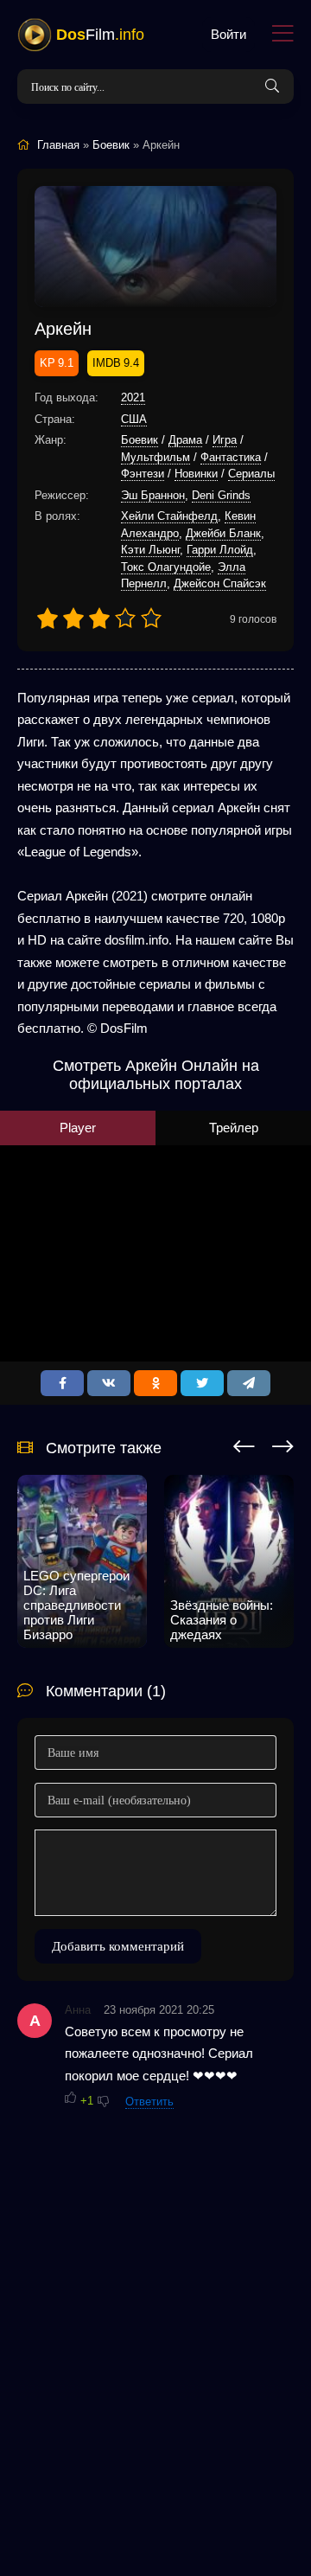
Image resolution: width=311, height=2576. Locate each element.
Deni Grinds (221, 495)
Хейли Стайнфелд (169, 516)
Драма (185, 440)
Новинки (196, 474)
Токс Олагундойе (166, 567)
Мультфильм (155, 457)
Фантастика (231, 457)
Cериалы (251, 474)
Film (100, 35)
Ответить (149, 2102)
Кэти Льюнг (150, 550)
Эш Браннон (153, 495)
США (134, 419)
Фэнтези (143, 474)
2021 (133, 397)
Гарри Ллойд (220, 550)
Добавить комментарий (118, 1946)
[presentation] (244, 1444)
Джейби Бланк (223, 533)
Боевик (140, 440)
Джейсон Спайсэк (220, 583)
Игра (225, 440)
